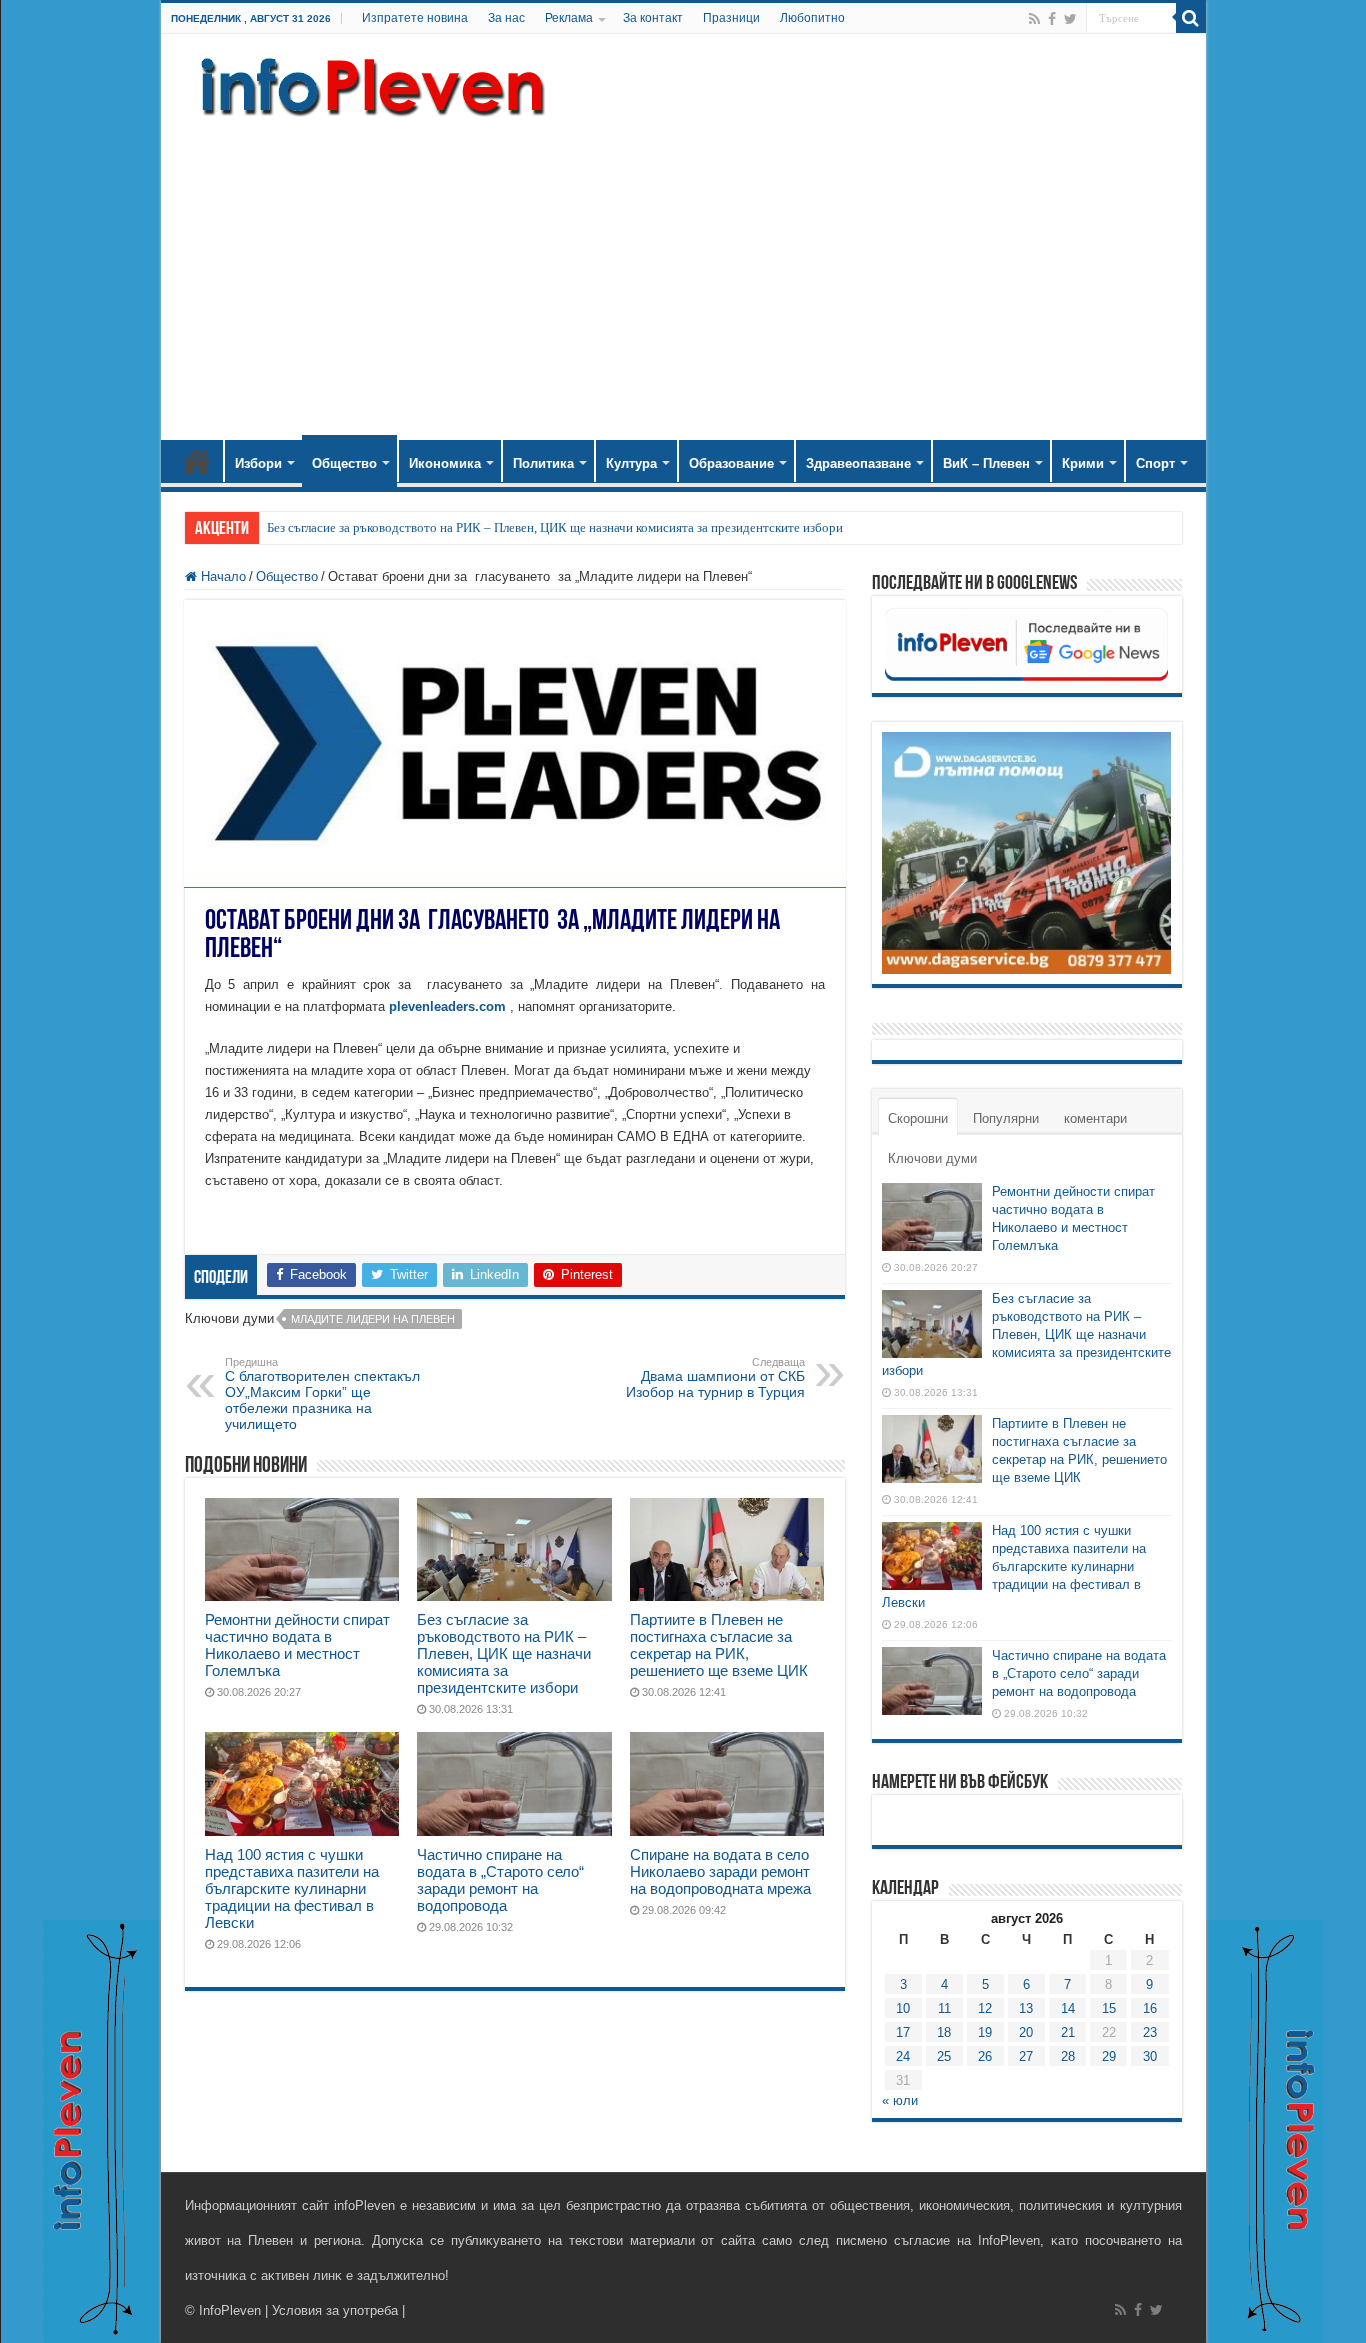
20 (1026, 2032)
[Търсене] (1191, 18)
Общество (344, 463)
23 (1150, 2032)
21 (1068, 2032)
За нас (506, 18)
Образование (731, 463)
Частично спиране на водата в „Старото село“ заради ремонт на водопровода (500, 1880)
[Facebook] (1052, 19)
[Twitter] (1070, 19)
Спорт (1155, 463)
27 (1026, 2056)
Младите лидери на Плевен (373, 1319)
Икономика (445, 463)
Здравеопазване (858, 463)
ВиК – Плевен (986, 463)
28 (1068, 2056)
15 (1109, 2008)
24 (903, 2056)
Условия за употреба (335, 2310)
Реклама (569, 18)
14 (1068, 2008)
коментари (1095, 1118)
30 (1150, 2056)
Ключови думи (932, 1158)
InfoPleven (230, 2310)
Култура (631, 463)
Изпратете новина (415, 18)
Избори (258, 463)
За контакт (653, 18)
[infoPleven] (368, 83)
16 (1150, 2008)
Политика (543, 463)
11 (944, 2008)
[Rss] (1034, 19)
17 (903, 2032)
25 (944, 2056)
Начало (197, 461)
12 (985, 2008)
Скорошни (918, 1118)
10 (903, 2008)
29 (1109, 2056)
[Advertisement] (683, 270)
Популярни (1006, 1118)
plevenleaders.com (447, 1006)
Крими (1083, 463)
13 (1026, 2008)
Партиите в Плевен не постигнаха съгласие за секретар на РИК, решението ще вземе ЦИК (719, 1645)
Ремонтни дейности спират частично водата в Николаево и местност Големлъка (297, 1645)
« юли (900, 2100)
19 (985, 2032)
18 (944, 2032)
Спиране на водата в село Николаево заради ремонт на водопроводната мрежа (720, 1871)
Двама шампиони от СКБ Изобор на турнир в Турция (715, 1378)
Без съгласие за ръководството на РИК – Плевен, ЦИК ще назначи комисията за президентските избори (555, 527)
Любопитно (812, 18)
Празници (731, 18)
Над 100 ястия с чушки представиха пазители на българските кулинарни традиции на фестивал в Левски (292, 1888)
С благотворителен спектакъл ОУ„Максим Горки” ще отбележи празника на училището (322, 1394)
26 (985, 2056)
